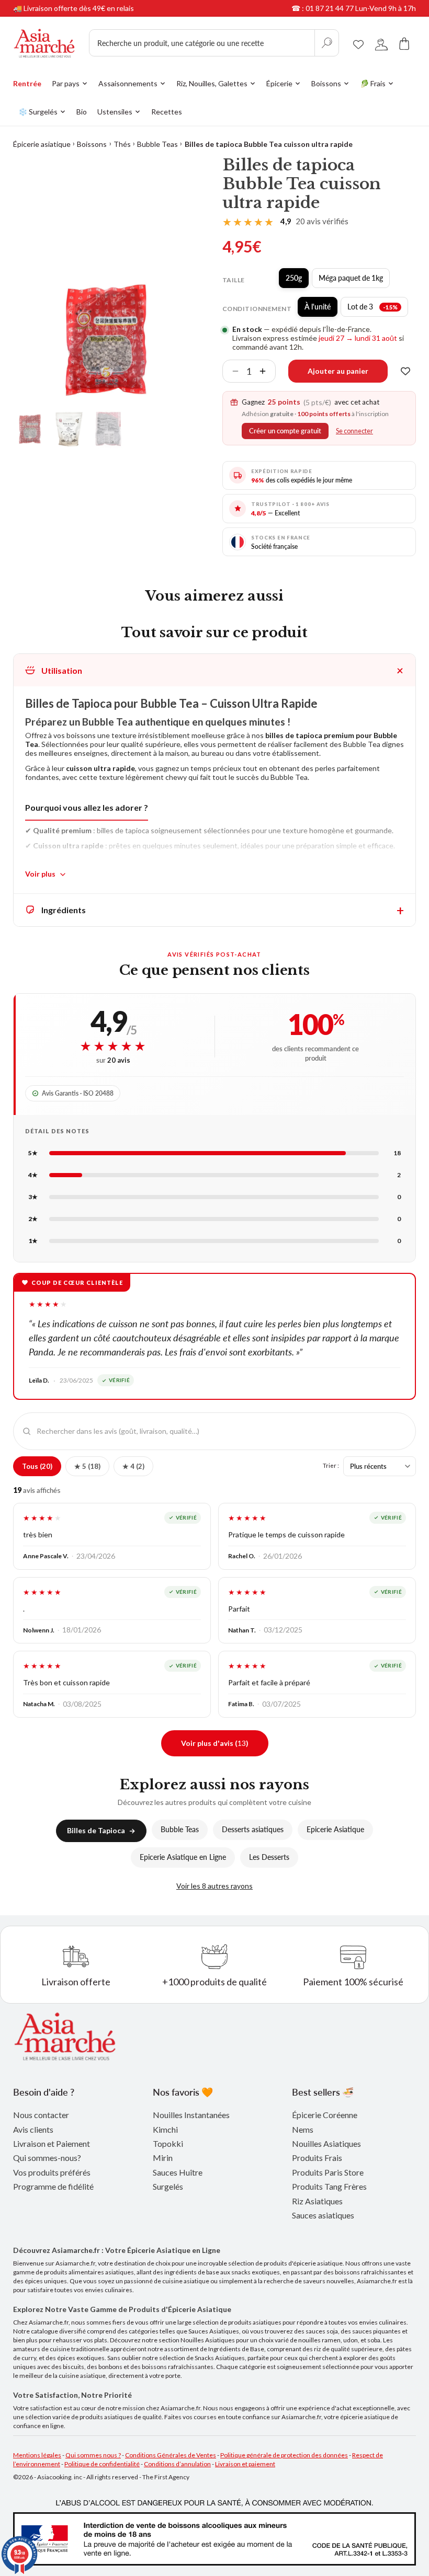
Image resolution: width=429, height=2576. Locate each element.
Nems (303, 2129)
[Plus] (267, 371)
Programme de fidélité (53, 2186)
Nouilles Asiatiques (326, 2143)
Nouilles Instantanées (191, 2115)
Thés (122, 144)
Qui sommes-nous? (47, 2158)
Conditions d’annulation (177, 2464)
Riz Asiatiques (317, 2201)
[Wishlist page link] (358, 43)
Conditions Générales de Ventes (171, 2455)
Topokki (168, 2143)
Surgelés (168, 2186)
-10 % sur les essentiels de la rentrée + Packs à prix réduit (107, 8)
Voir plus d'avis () (215, 1743)
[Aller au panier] (404, 43)
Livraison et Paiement (52, 2143)
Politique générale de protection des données (284, 2455)
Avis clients (33, 2129)
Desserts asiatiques (253, 1829)
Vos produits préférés (52, 2172)
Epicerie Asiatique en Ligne (183, 1857)
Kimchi (165, 2129)
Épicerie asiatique (42, 144)
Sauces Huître (178, 2172)
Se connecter (354, 431)
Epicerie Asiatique (335, 1829)
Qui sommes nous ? (93, 2455)
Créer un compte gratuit (285, 431)
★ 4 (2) (133, 1466)
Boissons (92, 144)
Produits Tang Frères (329, 2186)
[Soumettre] (326, 43)
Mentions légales (37, 2455)
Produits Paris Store (328, 2172)
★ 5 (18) (87, 1466)
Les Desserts (269, 1857)
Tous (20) (37, 1466)
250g (297, 281)
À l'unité (321, 309)
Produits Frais (317, 2158)
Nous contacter (41, 2115)
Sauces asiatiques (323, 2215)
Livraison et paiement (245, 2464)
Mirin (163, 2158)
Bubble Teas (157, 144)
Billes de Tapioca (96, 1830)
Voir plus (40, 874)
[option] (108, 340)
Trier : (331, 1465)
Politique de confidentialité (102, 2464)
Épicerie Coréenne (325, 2115)
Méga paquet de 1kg (354, 281)
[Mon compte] (381, 43)
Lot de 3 (378, 309)
